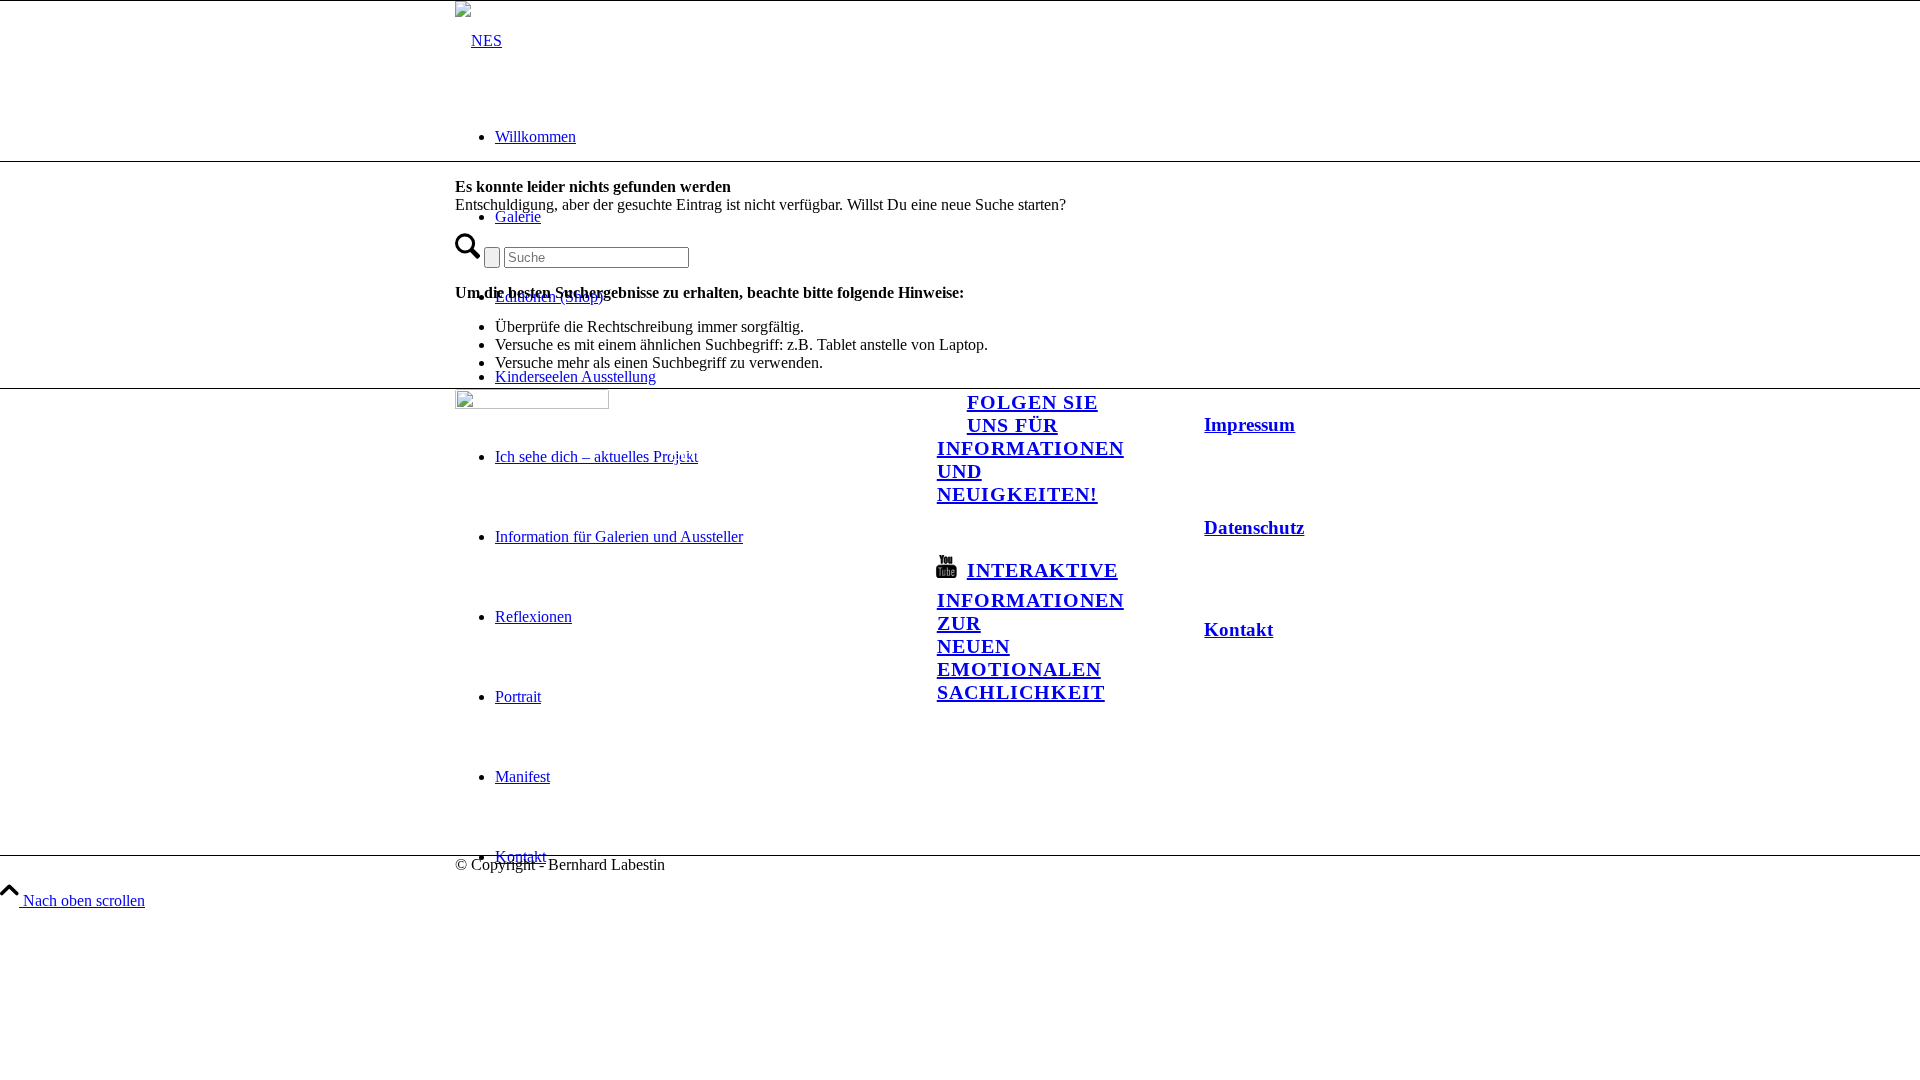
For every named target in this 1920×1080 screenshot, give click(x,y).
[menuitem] (980, 137)
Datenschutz (1254, 527)
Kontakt (1238, 629)
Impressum (1249, 424)
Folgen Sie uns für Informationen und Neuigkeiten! (1030, 448)
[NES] (478, 40)
